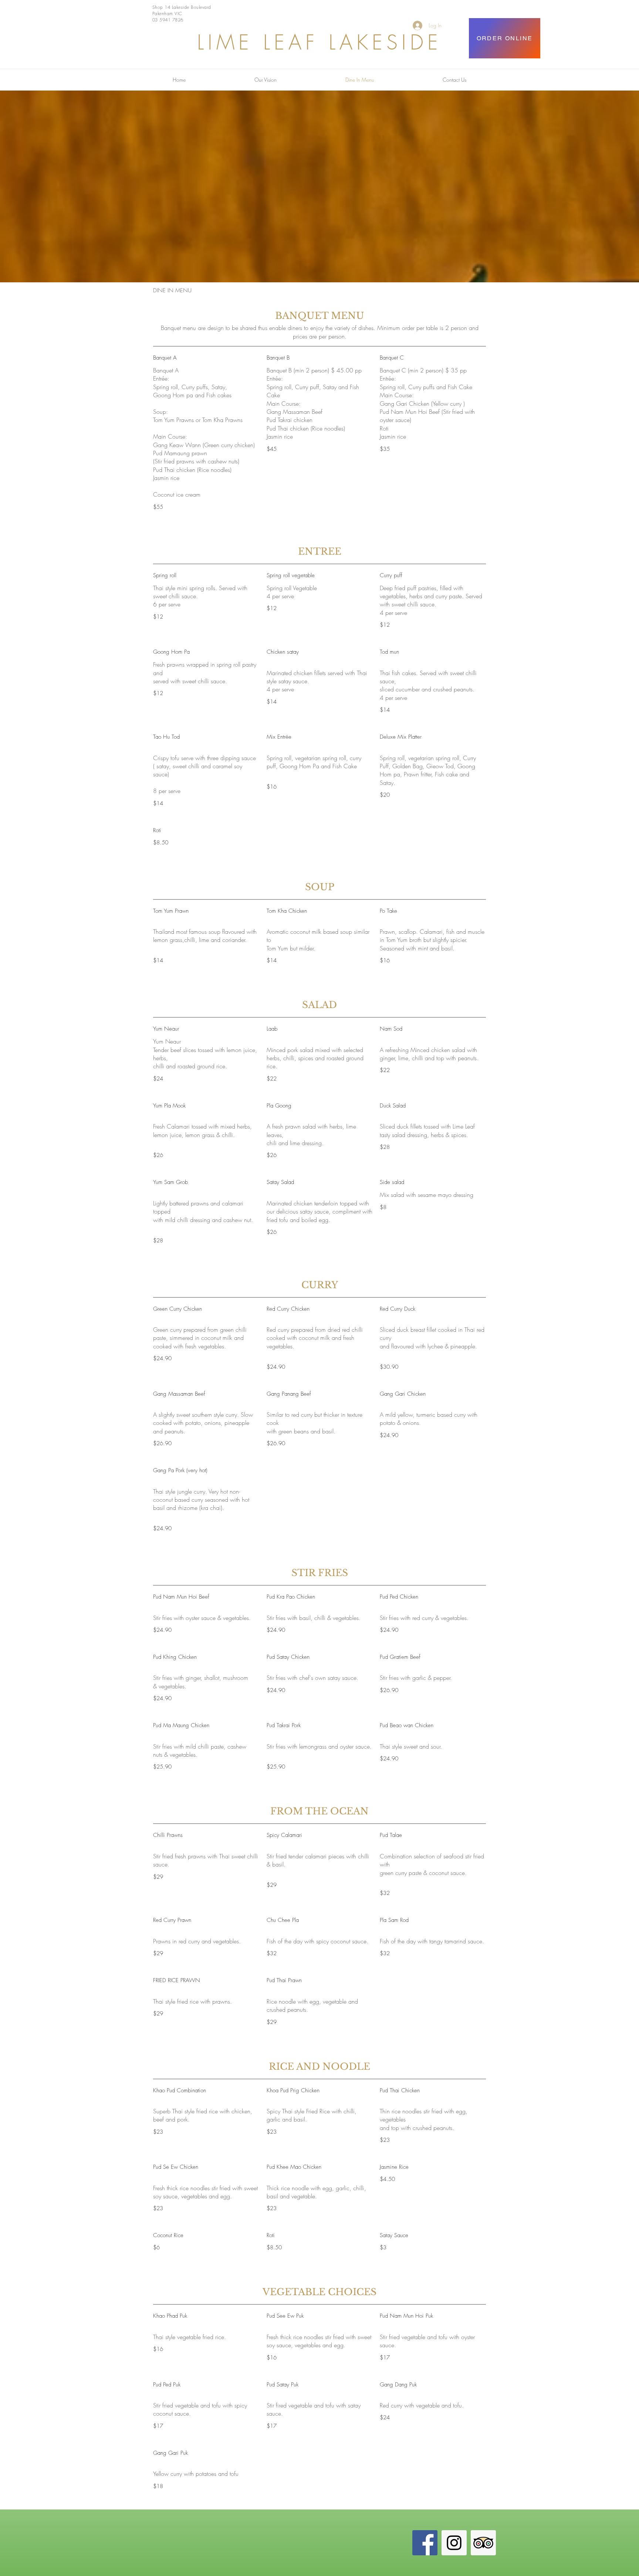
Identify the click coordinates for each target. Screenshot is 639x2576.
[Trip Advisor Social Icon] (483, 2543)
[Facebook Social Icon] (425, 2543)
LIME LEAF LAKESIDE (319, 42)
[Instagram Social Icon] (454, 2543)
